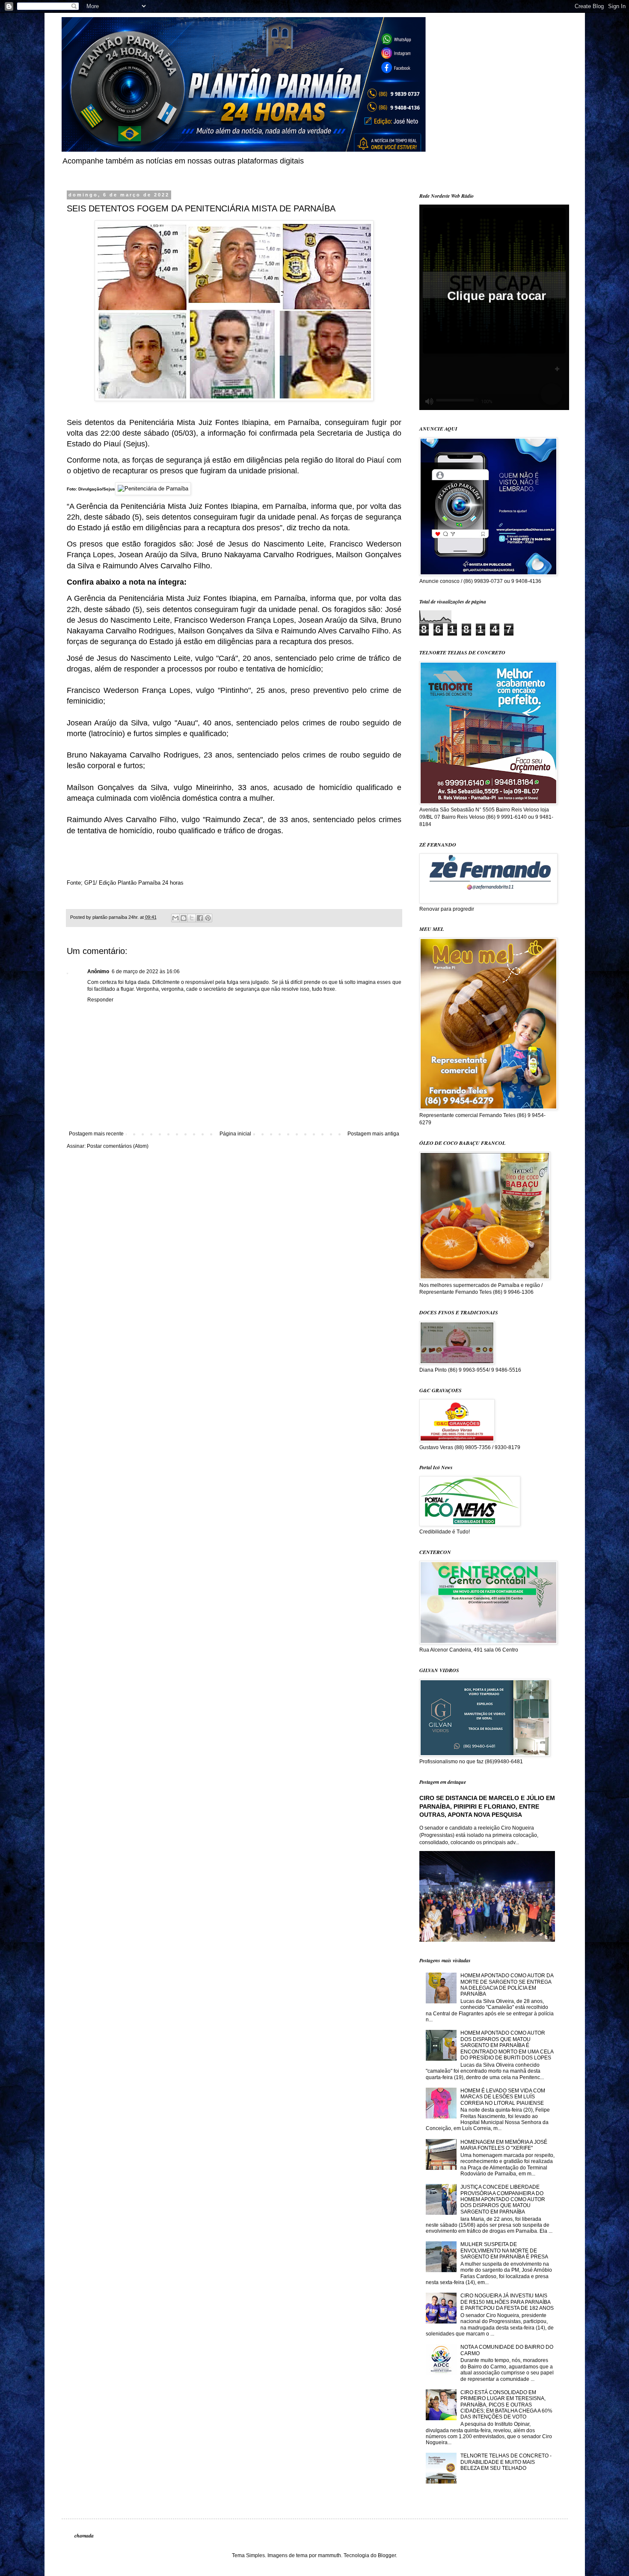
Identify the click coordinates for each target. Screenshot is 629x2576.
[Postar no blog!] (184, 918)
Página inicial (235, 1134)
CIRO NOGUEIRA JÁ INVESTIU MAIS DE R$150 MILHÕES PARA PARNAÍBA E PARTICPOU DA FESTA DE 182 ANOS (507, 2302)
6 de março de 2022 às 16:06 (146, 972)
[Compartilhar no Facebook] (200, 918)
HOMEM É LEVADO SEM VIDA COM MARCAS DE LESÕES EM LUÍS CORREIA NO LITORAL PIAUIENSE (503, 2097)
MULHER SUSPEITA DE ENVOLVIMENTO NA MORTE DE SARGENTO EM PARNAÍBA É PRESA (504, 2251)
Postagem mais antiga (373, 1134)
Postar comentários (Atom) (118, 1146)
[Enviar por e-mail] (175, 918)
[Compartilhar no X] (192, 918)
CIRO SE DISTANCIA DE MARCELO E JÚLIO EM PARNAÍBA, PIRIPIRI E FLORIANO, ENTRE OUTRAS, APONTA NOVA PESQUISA (487, 1806)
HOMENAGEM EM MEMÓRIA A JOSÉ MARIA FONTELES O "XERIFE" (504, 2145)
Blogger (387, 2555)
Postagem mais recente (96, 1134)
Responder (100, 1000)
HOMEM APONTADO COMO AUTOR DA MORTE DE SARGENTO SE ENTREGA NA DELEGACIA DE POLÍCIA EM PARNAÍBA (507, 1985)
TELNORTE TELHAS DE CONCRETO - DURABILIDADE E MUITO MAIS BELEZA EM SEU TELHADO (506, 2462)
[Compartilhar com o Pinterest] (208, 918)
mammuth (329, 2555)
